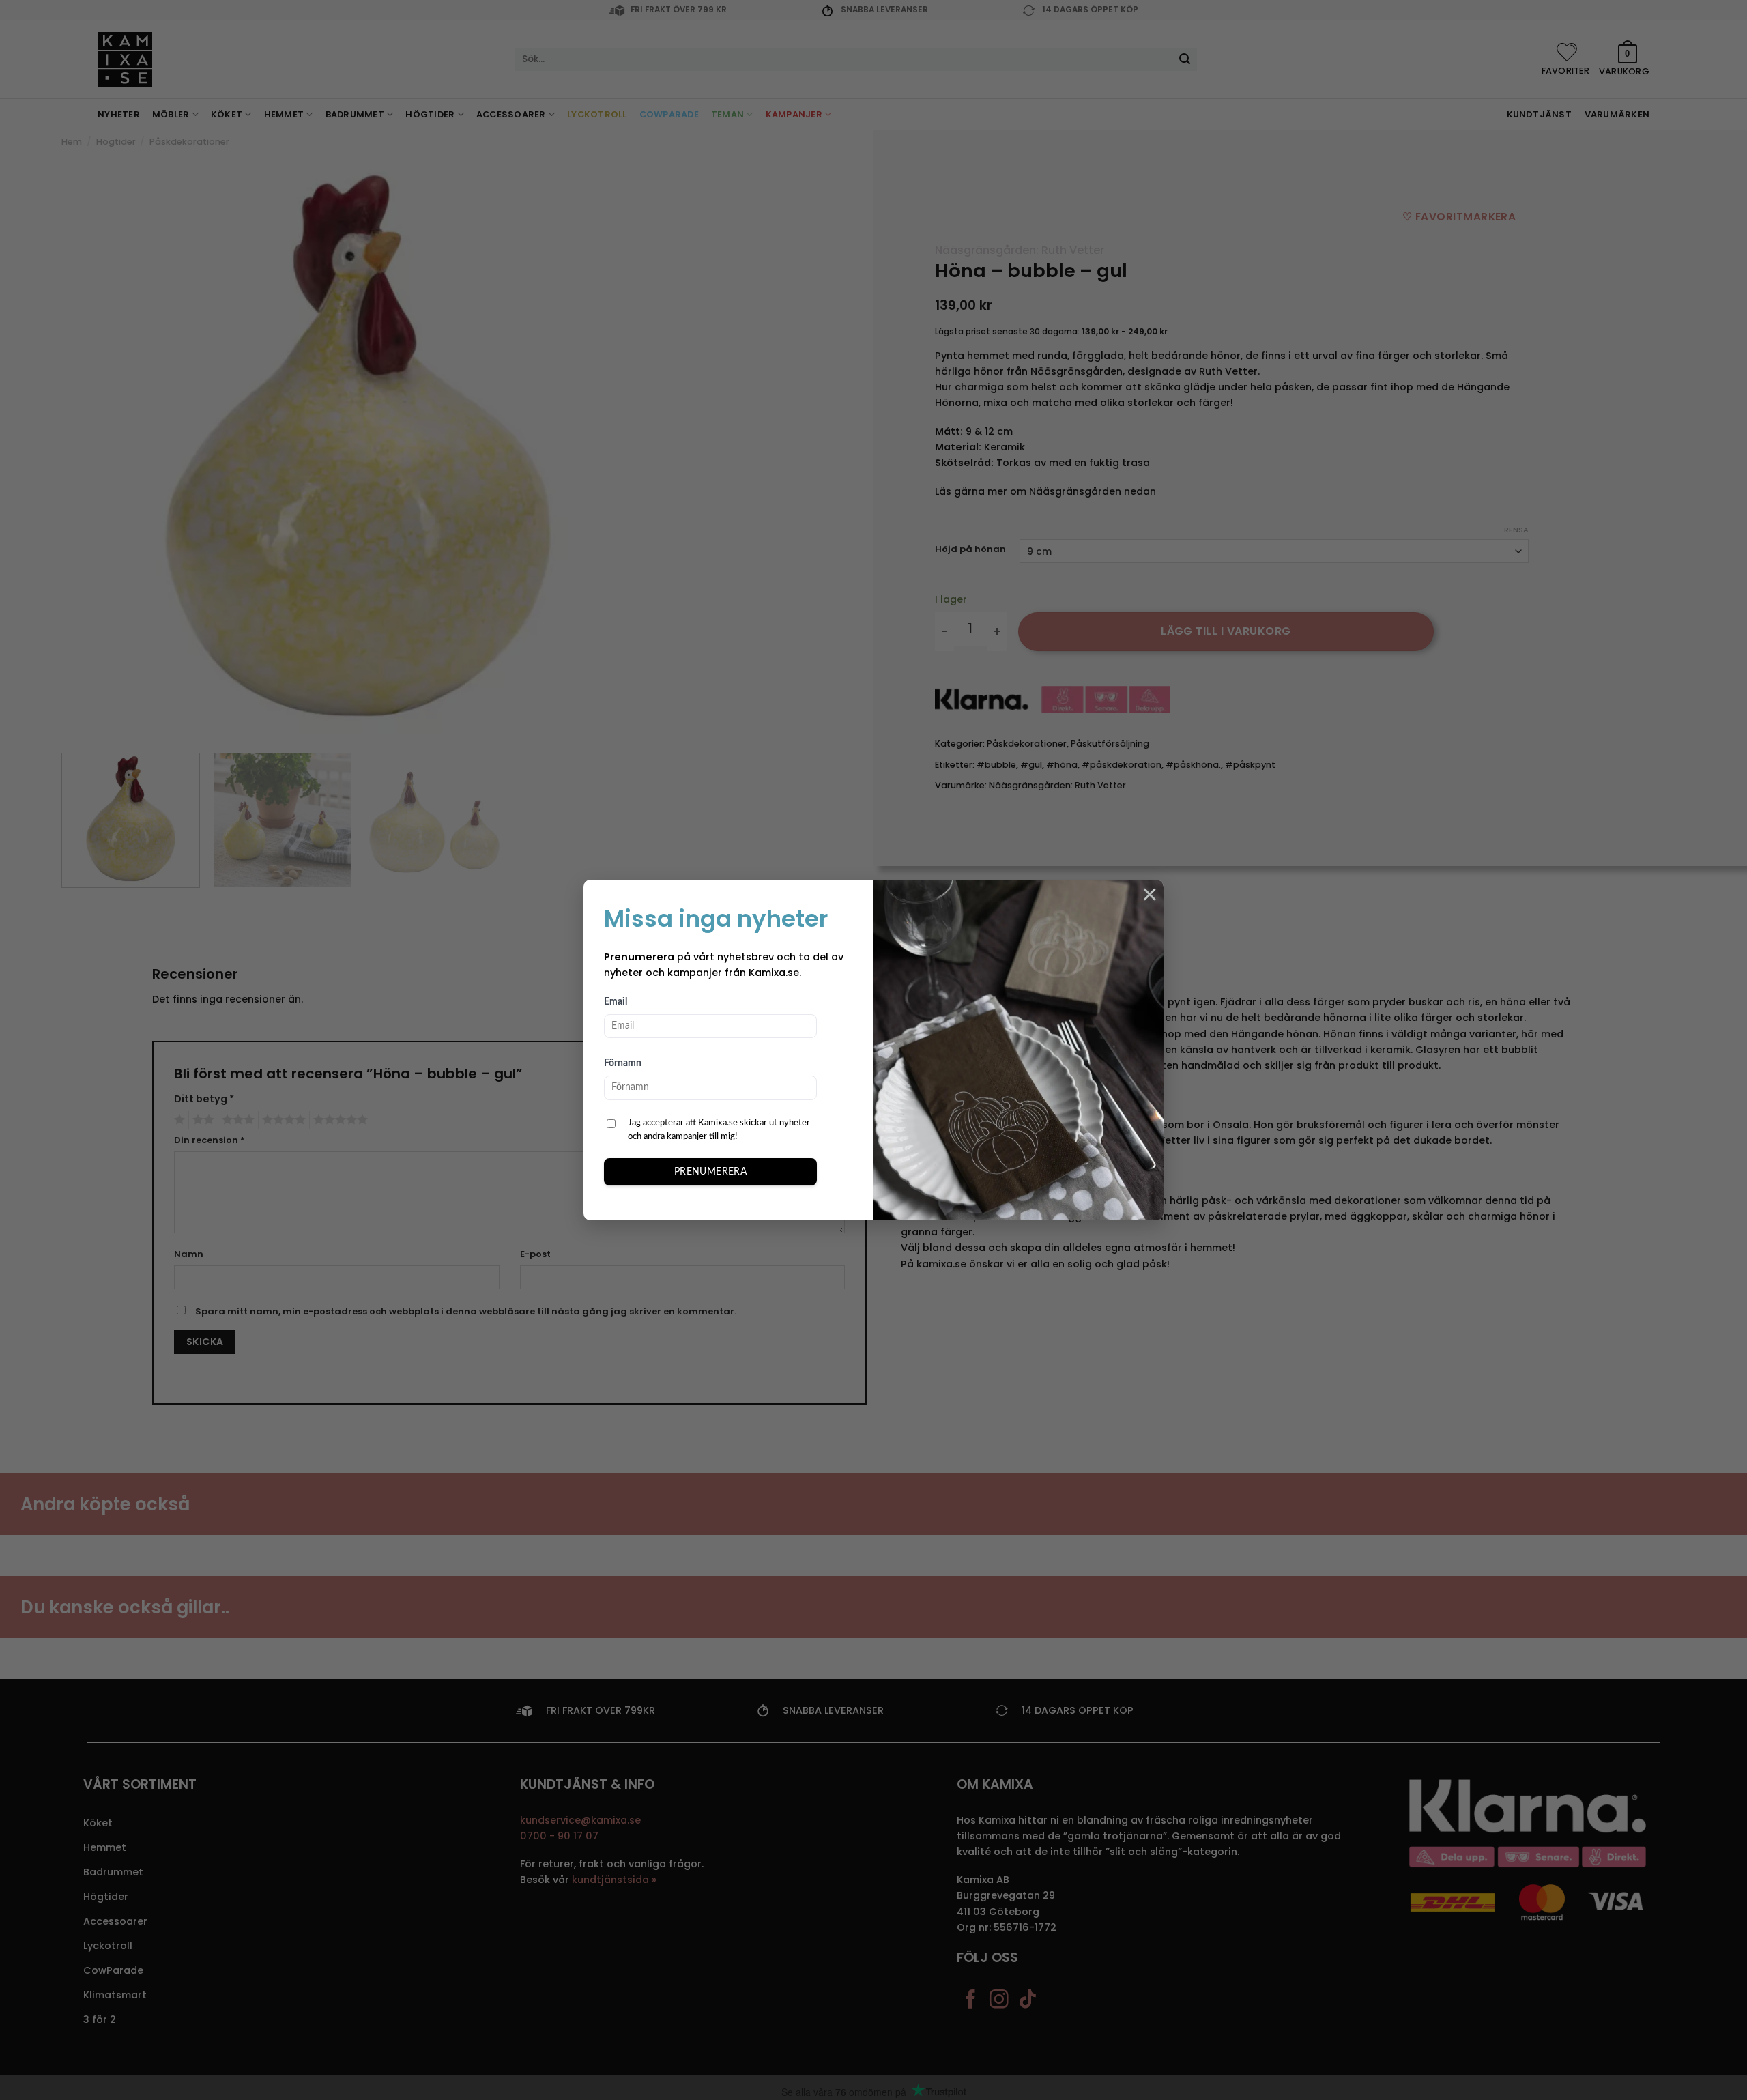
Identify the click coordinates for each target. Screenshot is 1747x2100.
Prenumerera (711, 1172)
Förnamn (623, 1063)
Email (616, 1002)
